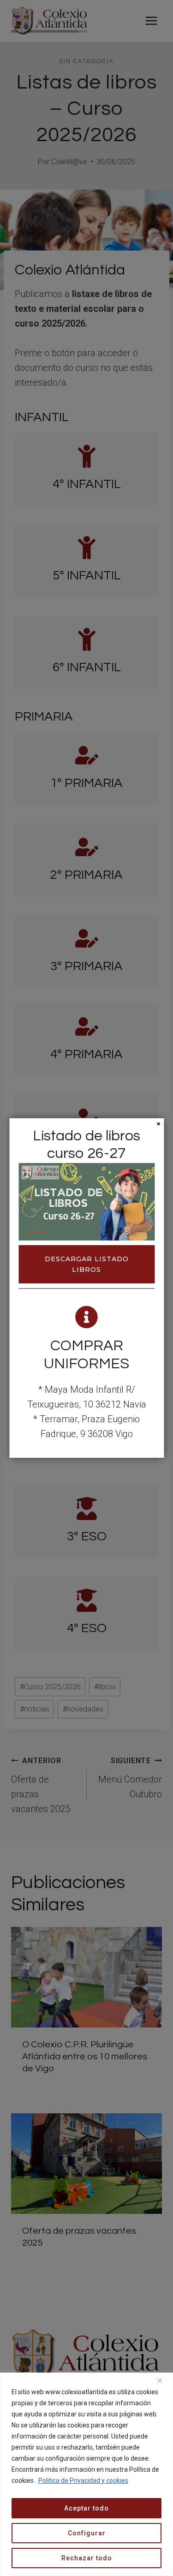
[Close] (163, 2380)
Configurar (87, 2533)
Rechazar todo (87, 2558)
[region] (86, 2474)
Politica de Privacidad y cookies (83, 2481)
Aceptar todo (86, 2508)
